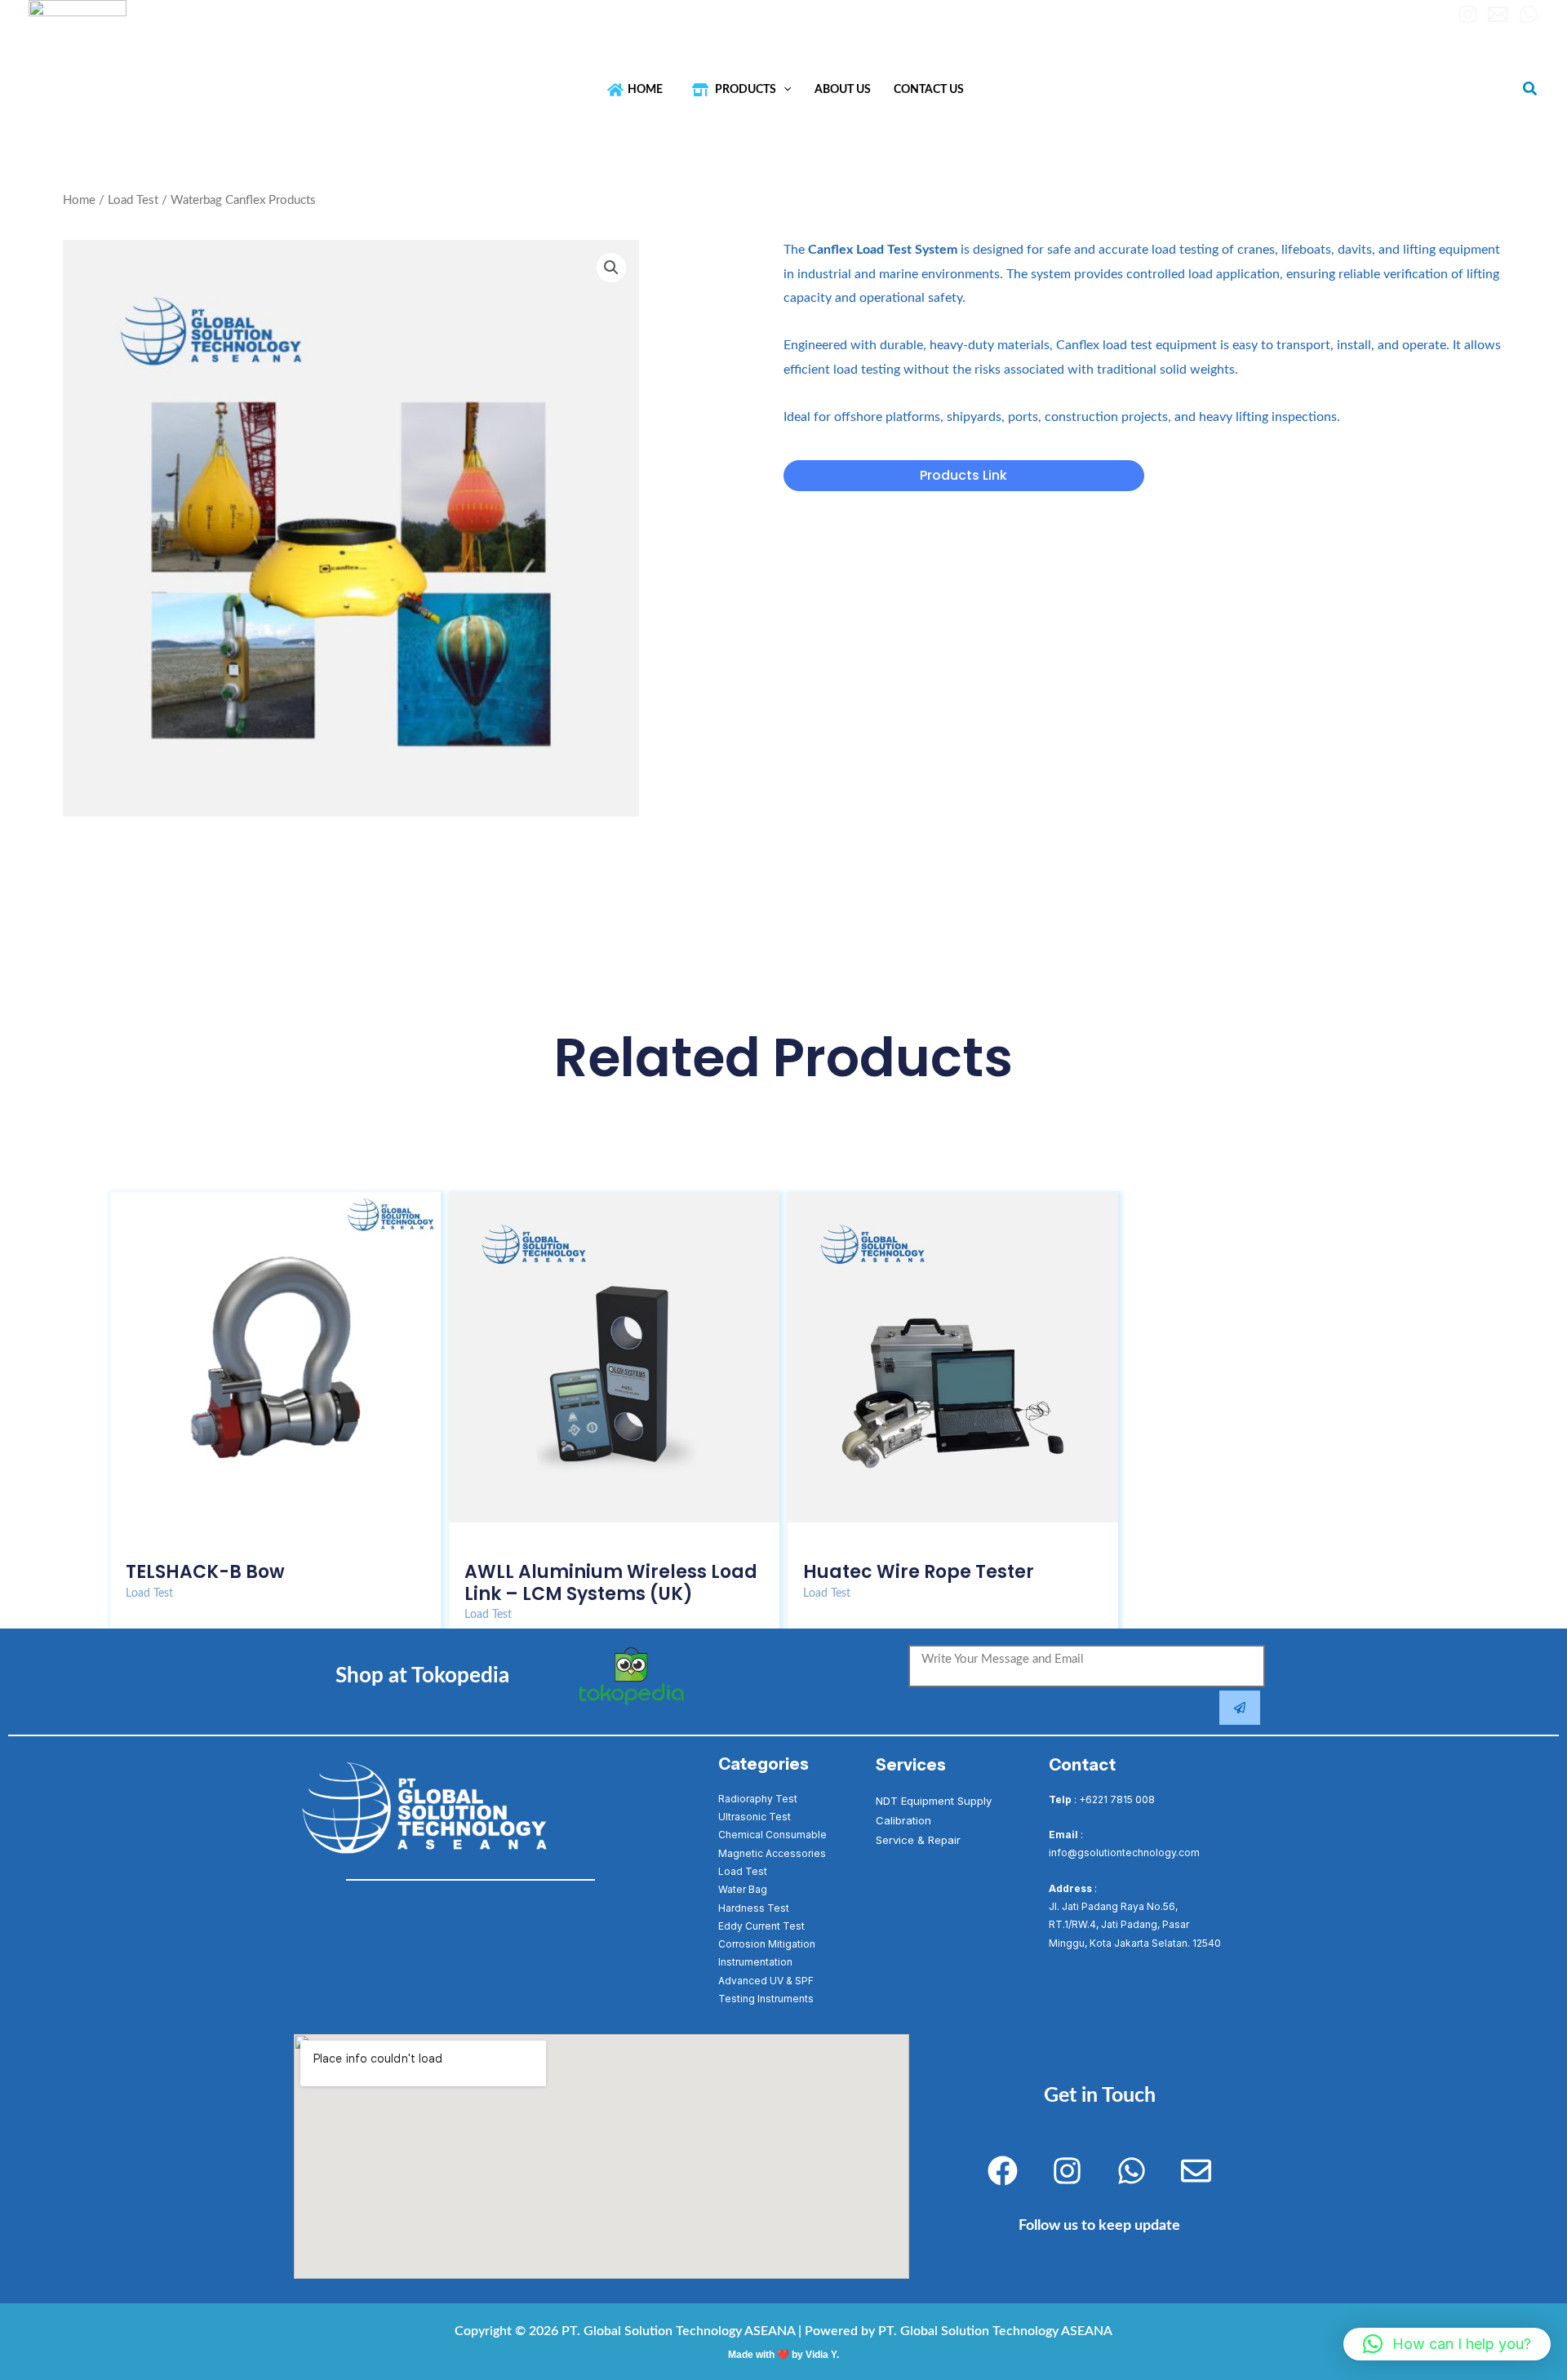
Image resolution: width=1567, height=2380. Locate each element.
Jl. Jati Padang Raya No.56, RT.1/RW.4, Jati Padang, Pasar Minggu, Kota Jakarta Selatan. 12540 (1135, 1925)
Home (79, 200)
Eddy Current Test (761, 1926)
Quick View (275, 1536)
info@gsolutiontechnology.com (342, 18)
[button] (783, 89)
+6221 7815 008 (1117, 1799)
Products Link (963, 475)
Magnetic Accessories (772, 1853)
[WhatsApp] (1528, 14)
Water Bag (743, 1889)
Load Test (133, 200)
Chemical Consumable (772, 1835)
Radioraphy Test (758, 1799)
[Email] (1498, 14)
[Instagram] (1468, 14)
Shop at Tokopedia (422, 1676)
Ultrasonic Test (755, 1817)
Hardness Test (754, 1908)
